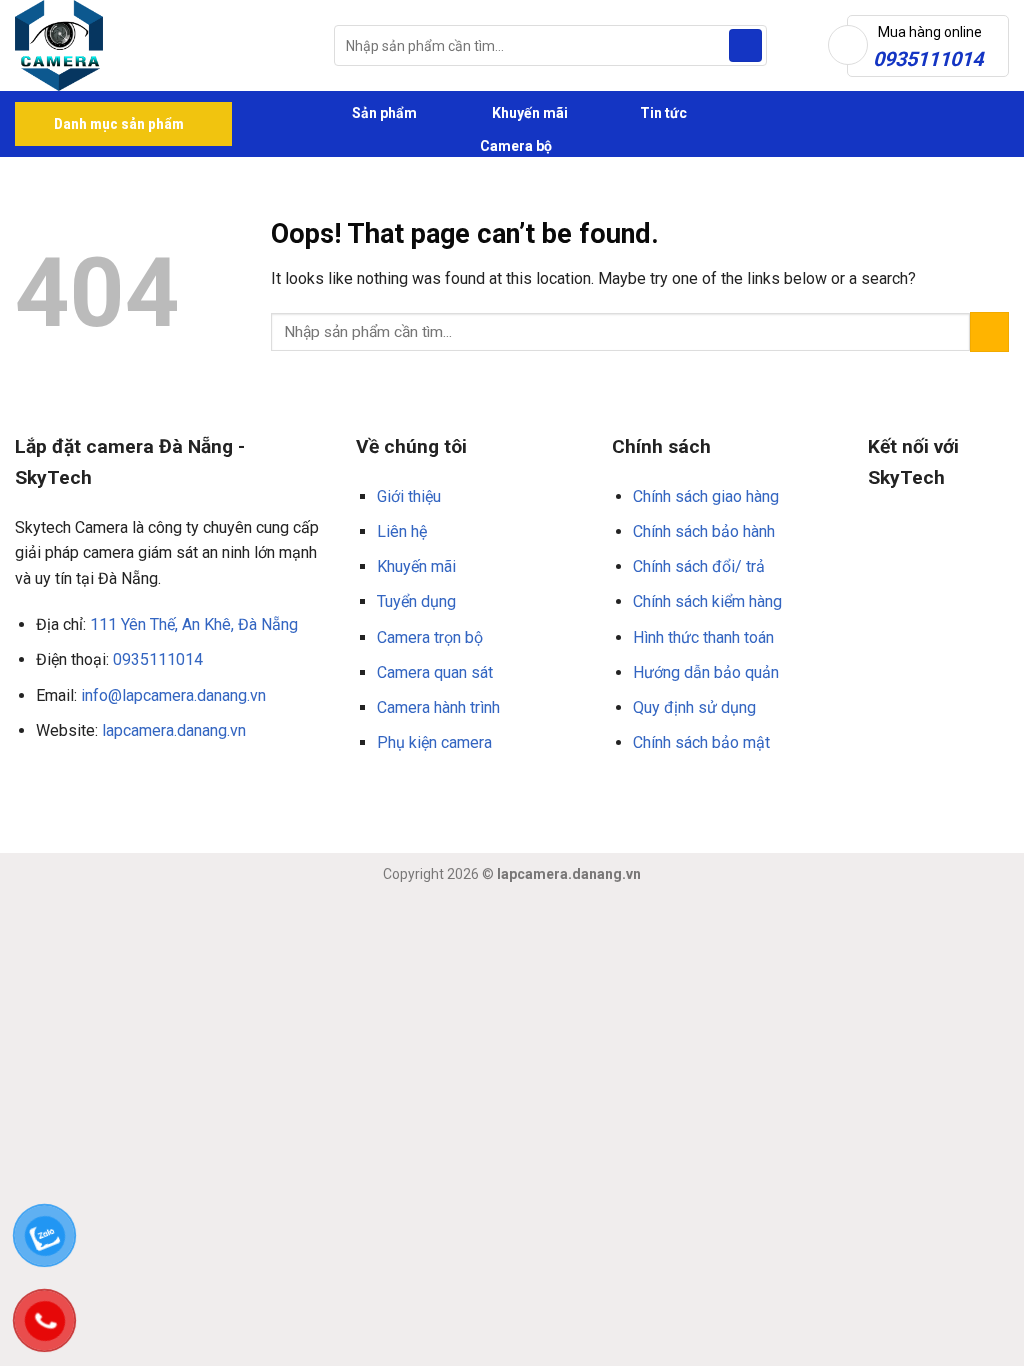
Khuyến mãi (528, 113)
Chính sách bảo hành (704, 531)
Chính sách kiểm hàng (707, 601)
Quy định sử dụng (694, 707)
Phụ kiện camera (434, 742)
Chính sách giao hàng (706, 496)
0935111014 (158, 659)
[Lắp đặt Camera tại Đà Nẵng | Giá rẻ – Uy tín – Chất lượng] (159, 45)
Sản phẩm (383, 113)
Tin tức (663, 113)
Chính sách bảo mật (701, 742)
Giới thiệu (409, 496)
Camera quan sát (435, 672)
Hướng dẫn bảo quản (706, 672)
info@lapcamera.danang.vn (173, 695)
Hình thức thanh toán (703, 637)
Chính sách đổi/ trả (699, 566)
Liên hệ (402, 531)
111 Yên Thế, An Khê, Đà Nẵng (194, 624)
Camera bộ (514, 146)
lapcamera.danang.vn (174, 730)
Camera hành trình (438, 707)
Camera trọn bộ (430, 637)
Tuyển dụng (416, 601)
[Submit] (745, 46)
